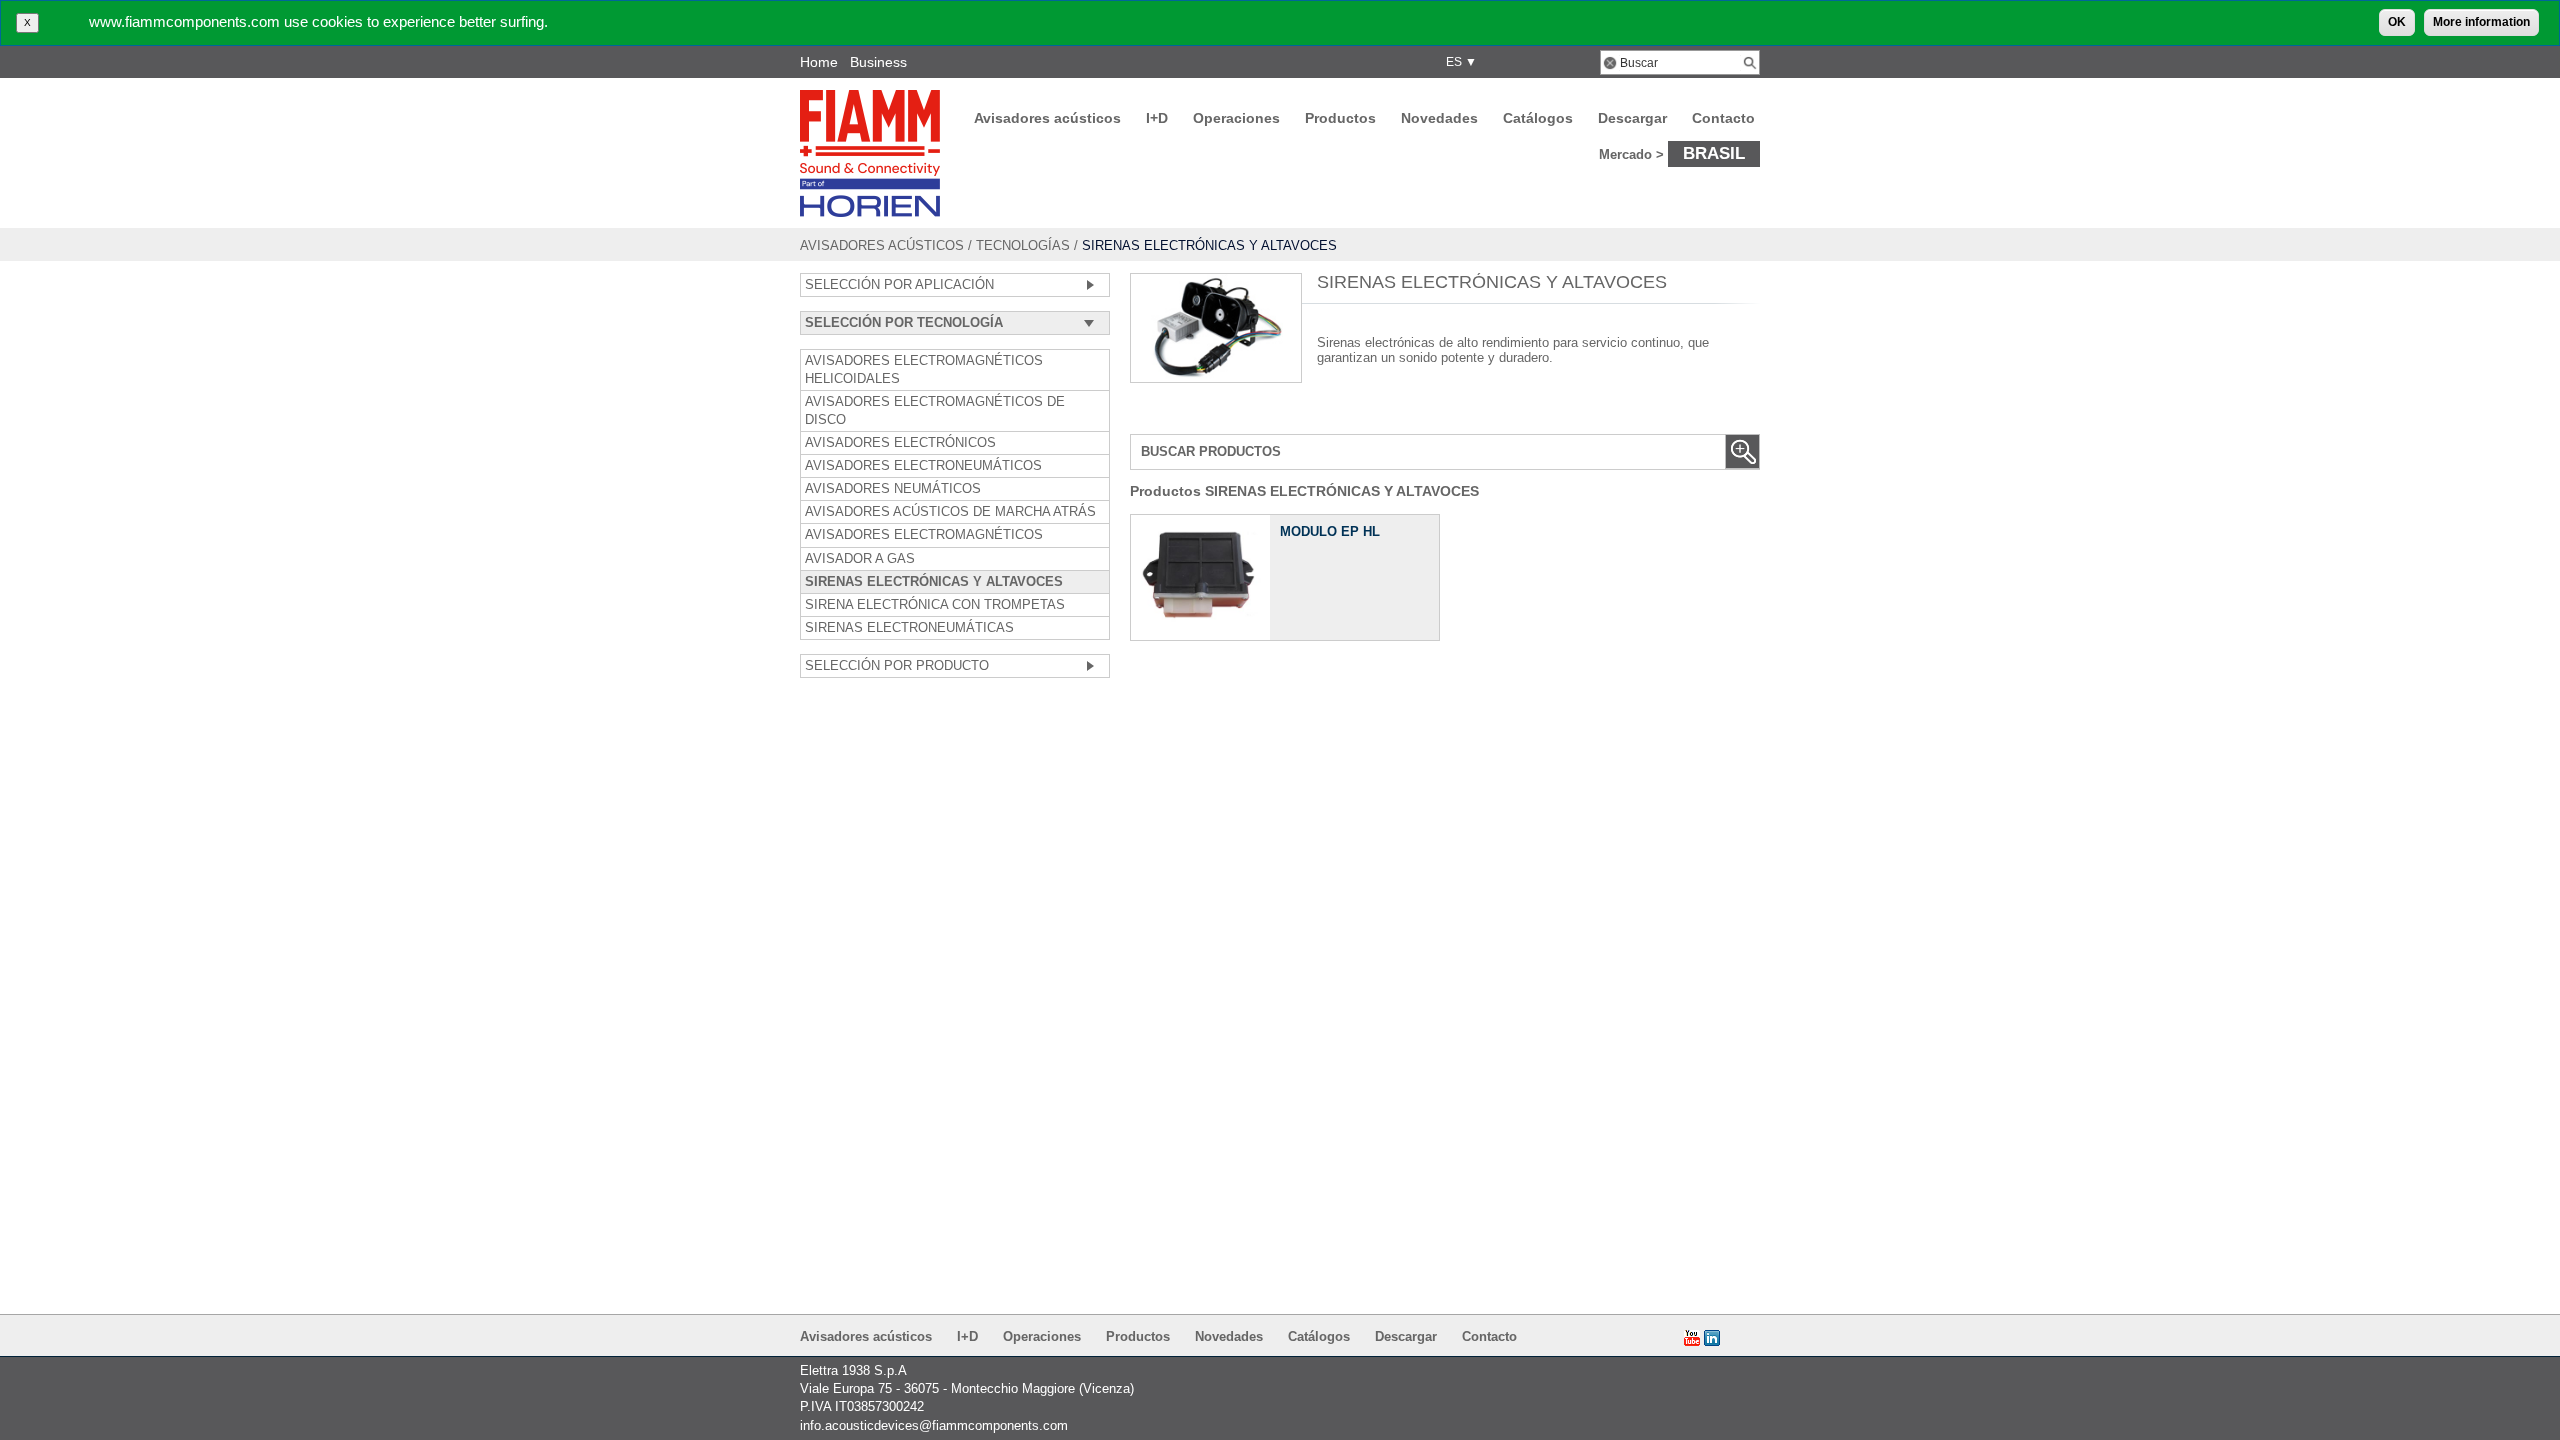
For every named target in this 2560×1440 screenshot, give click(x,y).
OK (2397, 22)
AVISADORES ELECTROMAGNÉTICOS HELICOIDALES (924, 370)
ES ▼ (1458, 62)
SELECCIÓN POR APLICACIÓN (899, 285)
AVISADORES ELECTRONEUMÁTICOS (923, 466)
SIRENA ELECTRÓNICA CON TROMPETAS (935, 605)
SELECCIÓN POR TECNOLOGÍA (904, 323)
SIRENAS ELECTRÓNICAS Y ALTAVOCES (934, 582)
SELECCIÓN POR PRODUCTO (897, 666)
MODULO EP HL (1330, 531)
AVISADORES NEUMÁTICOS (893, 489)
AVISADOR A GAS (860, 559)
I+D (1157, 118)
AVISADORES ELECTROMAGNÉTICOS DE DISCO (935, 411)
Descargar (1632, 118)
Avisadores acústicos (1047, 118)
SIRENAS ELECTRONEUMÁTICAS (909, 628)
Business (878, 62)
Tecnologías (1023, 245)
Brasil (1714, 153)
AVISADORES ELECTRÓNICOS (900, 443)
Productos (1340, 118)
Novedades (1439, 118)
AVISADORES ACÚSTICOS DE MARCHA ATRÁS (950, 512)
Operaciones (1236, 118)
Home (819, 62)
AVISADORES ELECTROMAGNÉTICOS (924, 535)
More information (2481, 22)
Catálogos (1538, 118)
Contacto (1723, 118)
